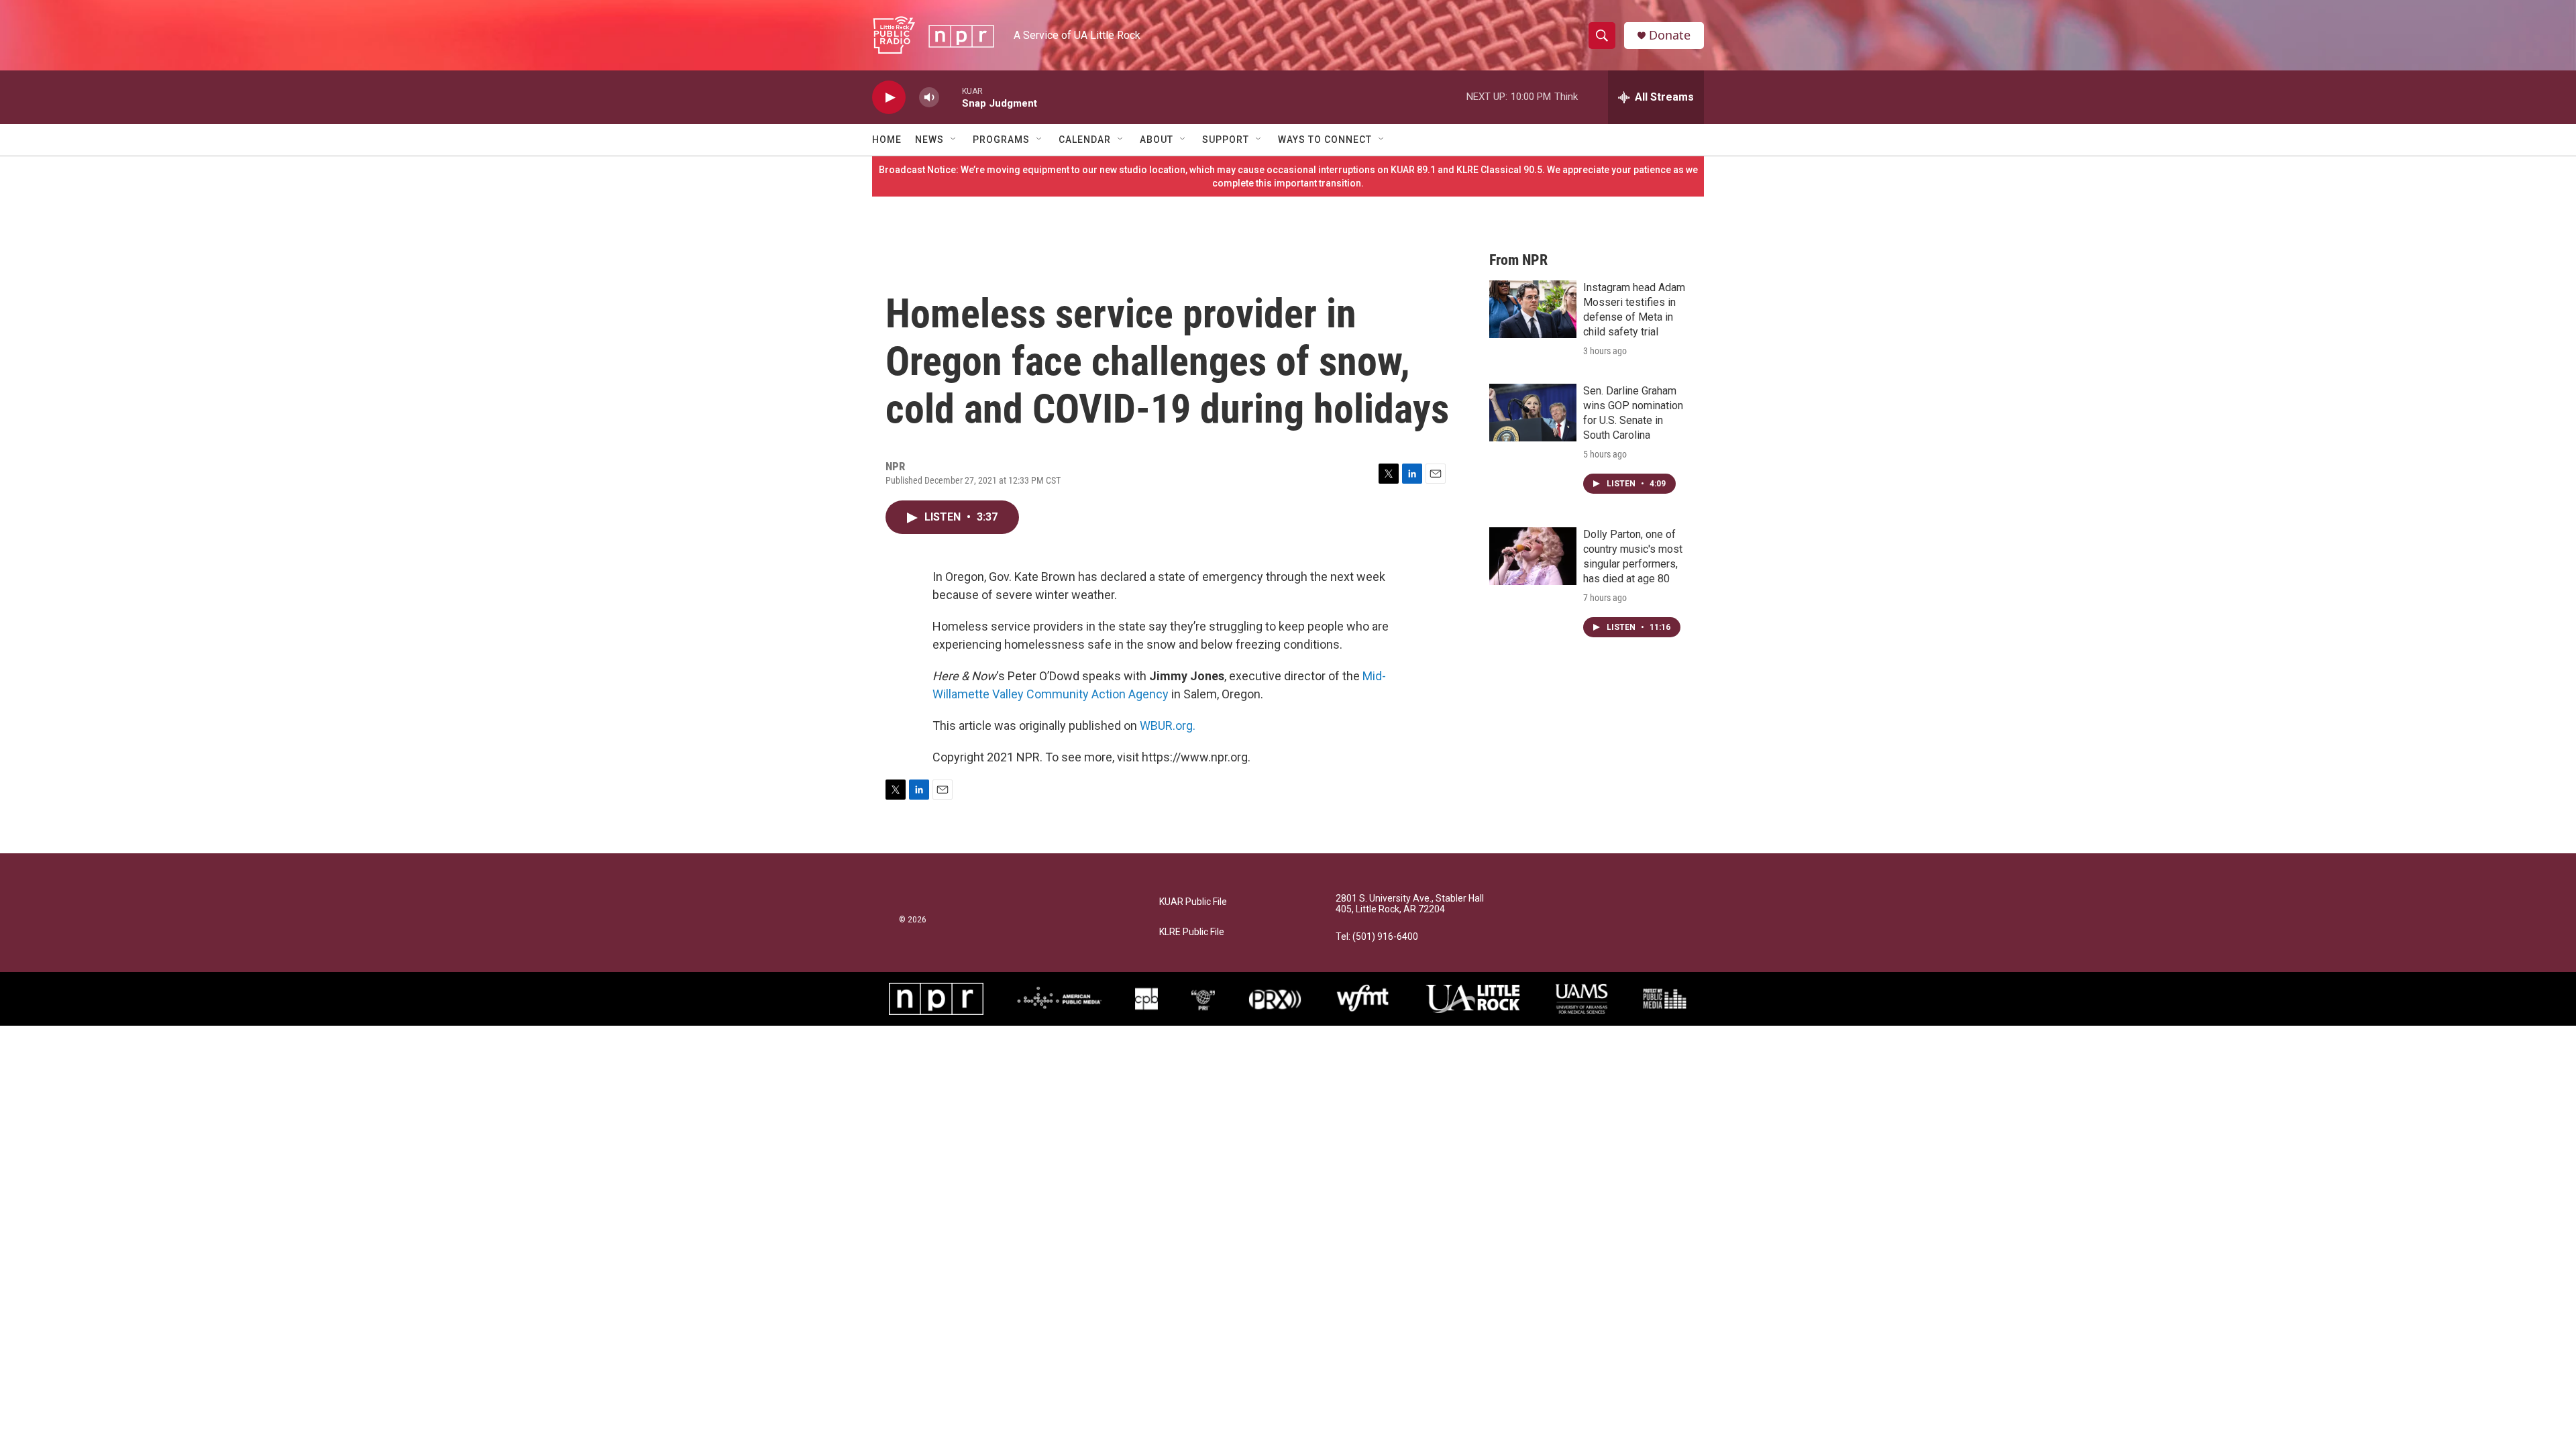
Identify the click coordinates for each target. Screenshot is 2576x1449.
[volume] (929, 98)
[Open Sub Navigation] (954, 140)
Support (1226, 140)
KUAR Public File (1193, 902)
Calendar (1085, 140)
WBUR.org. (1168, 726)
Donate (1670, 35)
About (1157, 140)
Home (887, 140)
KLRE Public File (1192, 932)
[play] (889, 98)
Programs (1001, 140)
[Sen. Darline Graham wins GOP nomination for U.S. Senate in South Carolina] (1533, 413)
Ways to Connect (1325, 140)
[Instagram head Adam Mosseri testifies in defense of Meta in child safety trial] (1533, 309)
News (929, 140)
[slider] (951, 97)
